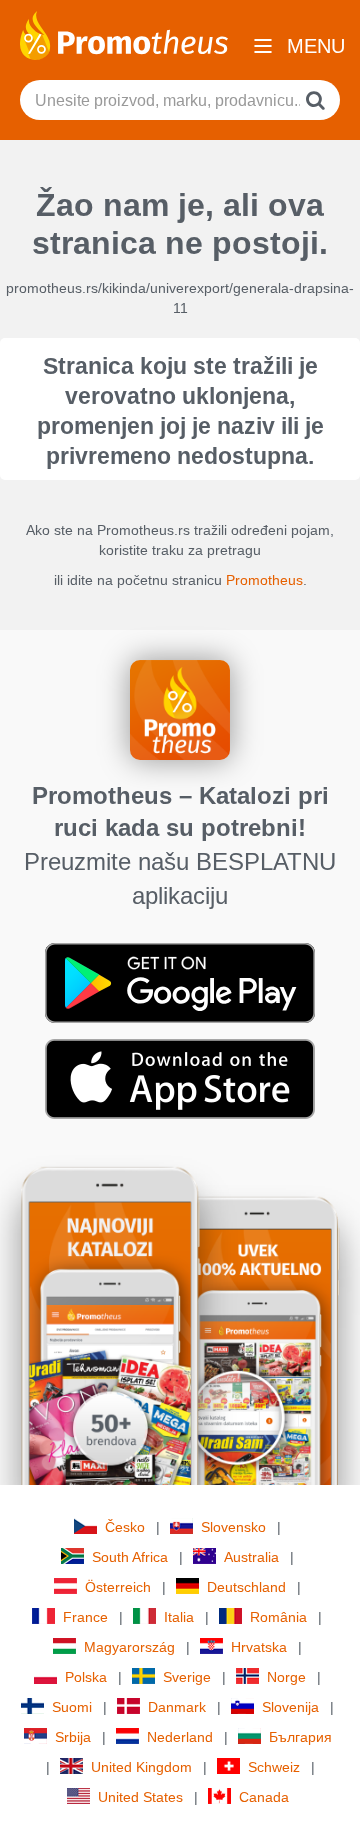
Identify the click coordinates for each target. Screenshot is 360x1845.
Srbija (73, 1737)
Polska (86, 1677)
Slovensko (233, 1527)
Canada (264, 1797)
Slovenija (290, 1707)
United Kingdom (141, 1767)
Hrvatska (259, 1647)
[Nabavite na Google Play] (180, 982)
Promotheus (264, 580)
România (278, 1617)
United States (140, 1797)
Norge (286, 1677)
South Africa (130, 1557)
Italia (179, 1617)
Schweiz (274, 1767)
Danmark (177, 1707)
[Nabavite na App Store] (180, 1078)
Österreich (118, 1587)
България (300, 1737)
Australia (251, 1557)
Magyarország (129, 1647)
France (85, 1617)
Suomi (72, 1707)
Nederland (180, 1737)
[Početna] (124, 34)
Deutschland (246, 1587)
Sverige (187, 1677)
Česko (125, 1527)
